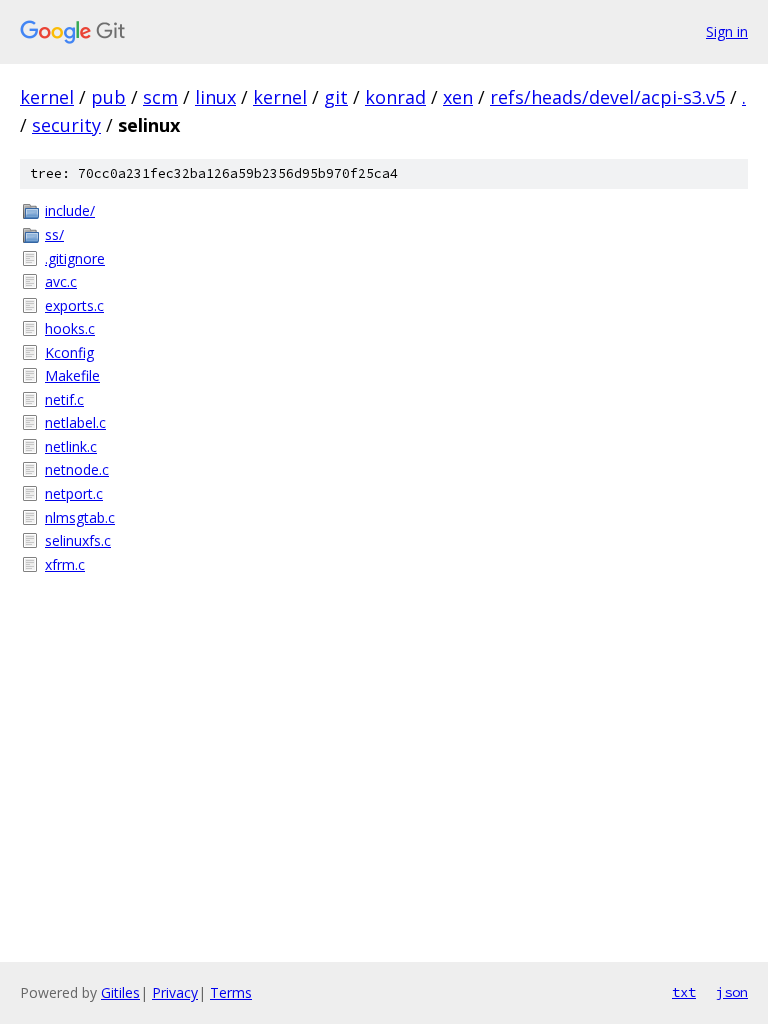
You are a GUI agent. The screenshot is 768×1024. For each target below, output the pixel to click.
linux (215, 97)
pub (108, 97)
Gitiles (120, 992)
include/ (70, 210)
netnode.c (77, 469)
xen (458, 97)
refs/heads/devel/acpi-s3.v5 (607, 97)
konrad (395, 97)
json (732, 992)
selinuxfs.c (78, 540)
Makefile (72, 375)
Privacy (175, 992)
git (336, 97)
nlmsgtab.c (80, 517)
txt (684, 992)
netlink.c (71, 446)
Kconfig (69, 352)
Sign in (727, 31)
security (66, 125)
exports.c (74, 305)
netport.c (74, 493)
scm (160, 97)
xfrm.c (65, 564)
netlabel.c (75, 422)
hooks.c (70, 328)
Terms (231, 992)
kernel (47, 97)
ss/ (54, 234)
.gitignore (75, 258)
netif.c (64, 399)
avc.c (61, 281)
